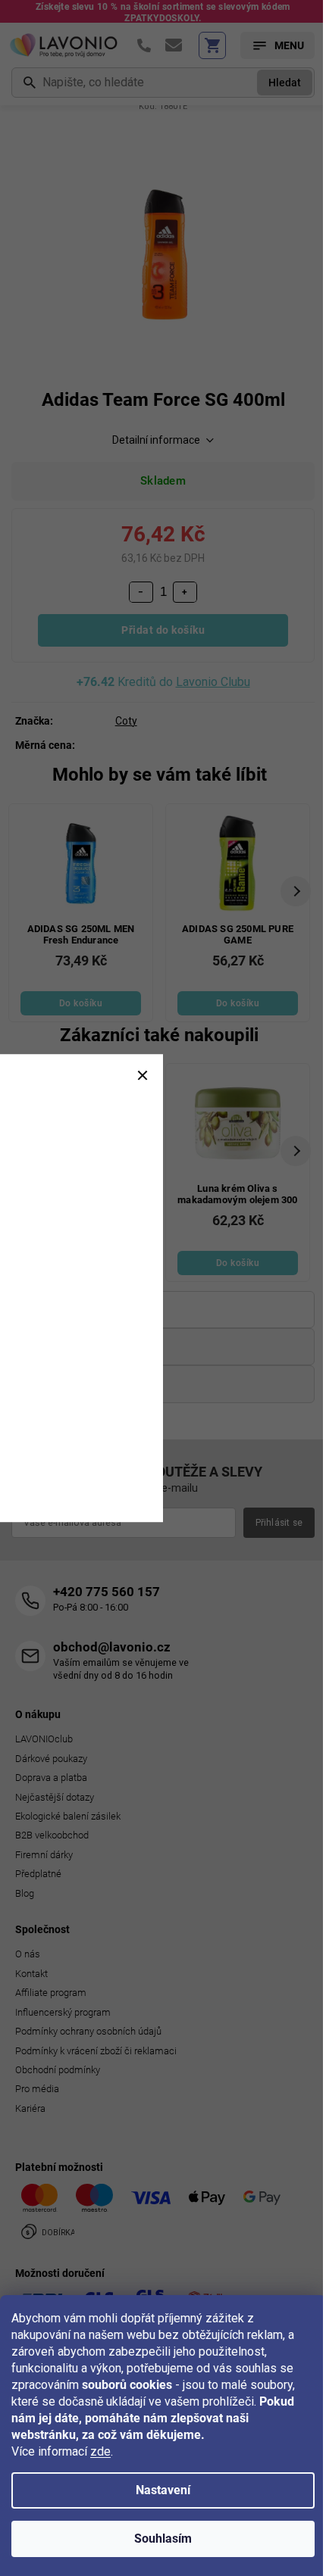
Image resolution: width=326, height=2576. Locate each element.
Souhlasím (163, 2539)
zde (100, 2451)
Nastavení (163, 2490)
